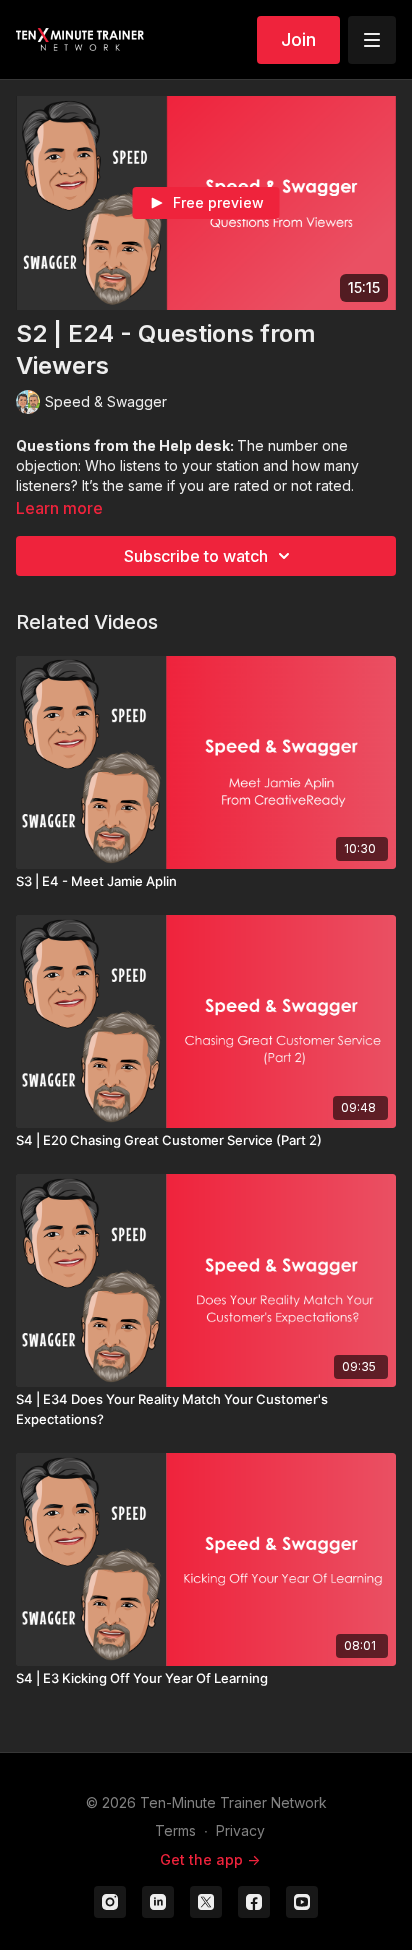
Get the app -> (210, 1859)
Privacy (240, 1830)
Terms (175, 1830)
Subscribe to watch (196, 556)
